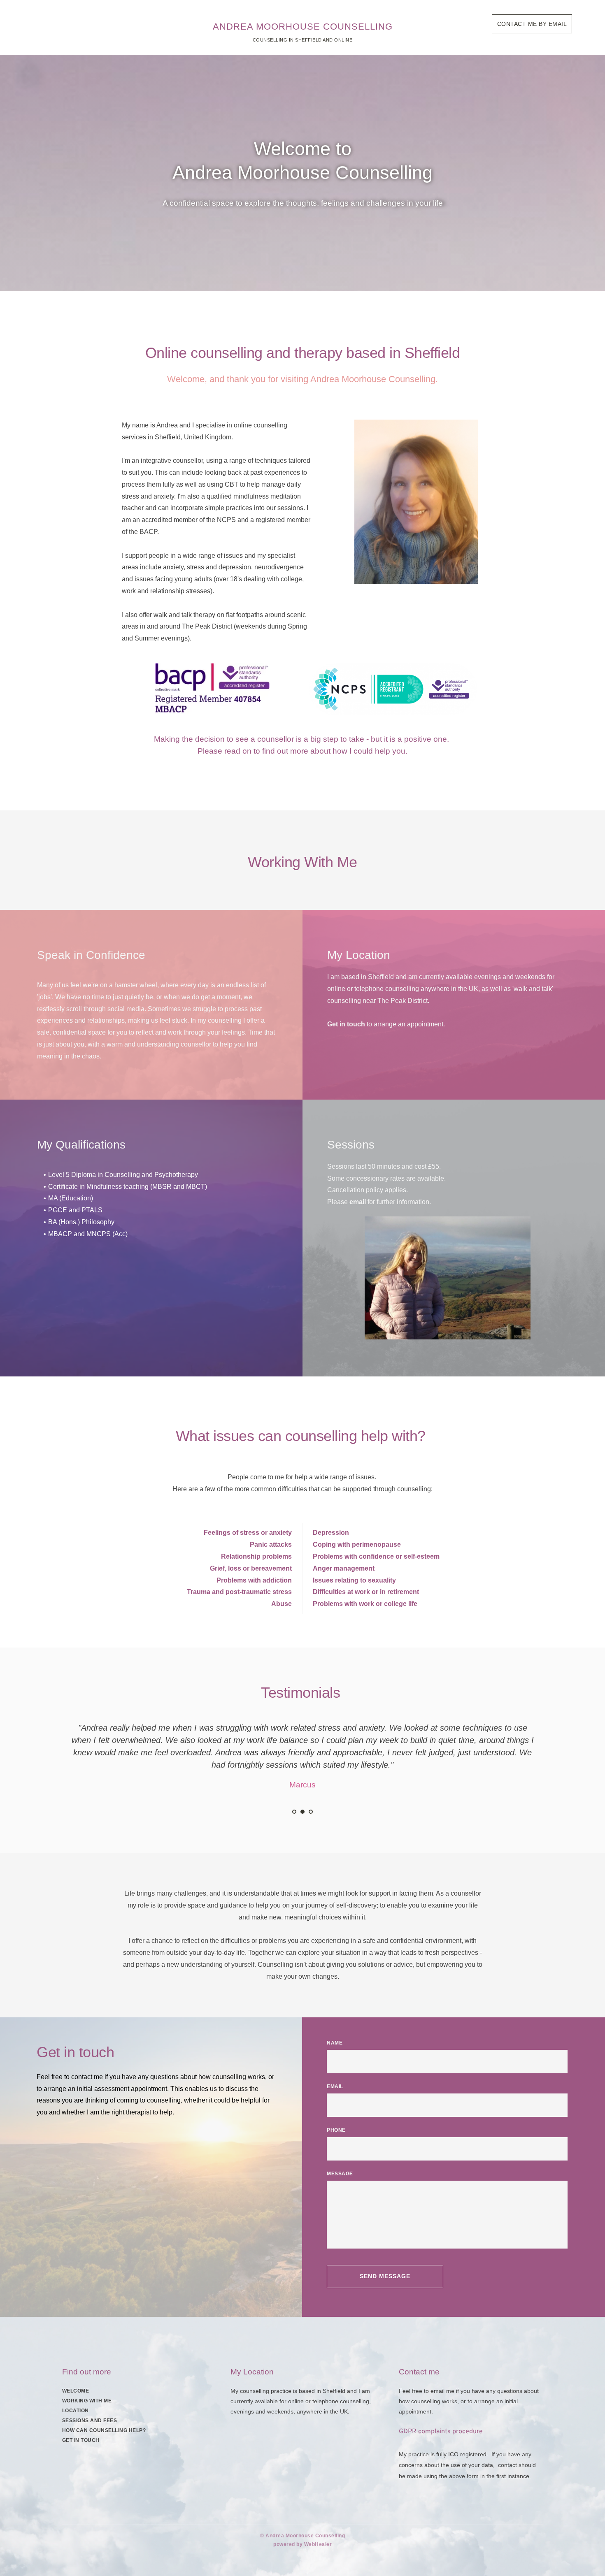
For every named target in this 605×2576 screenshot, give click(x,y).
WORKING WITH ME (87, 2401)
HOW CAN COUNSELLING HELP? (104, 2430)
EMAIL (335, 2086)
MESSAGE (340, 2174)
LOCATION (76, 2411)
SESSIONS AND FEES (90, 2421)
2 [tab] (302, 1812)
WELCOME (76, 2391)
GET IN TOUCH (81, 2440)
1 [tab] (294, 1812)
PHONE (336, 2130)
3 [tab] (311, 1812)
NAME (335, 2043)
